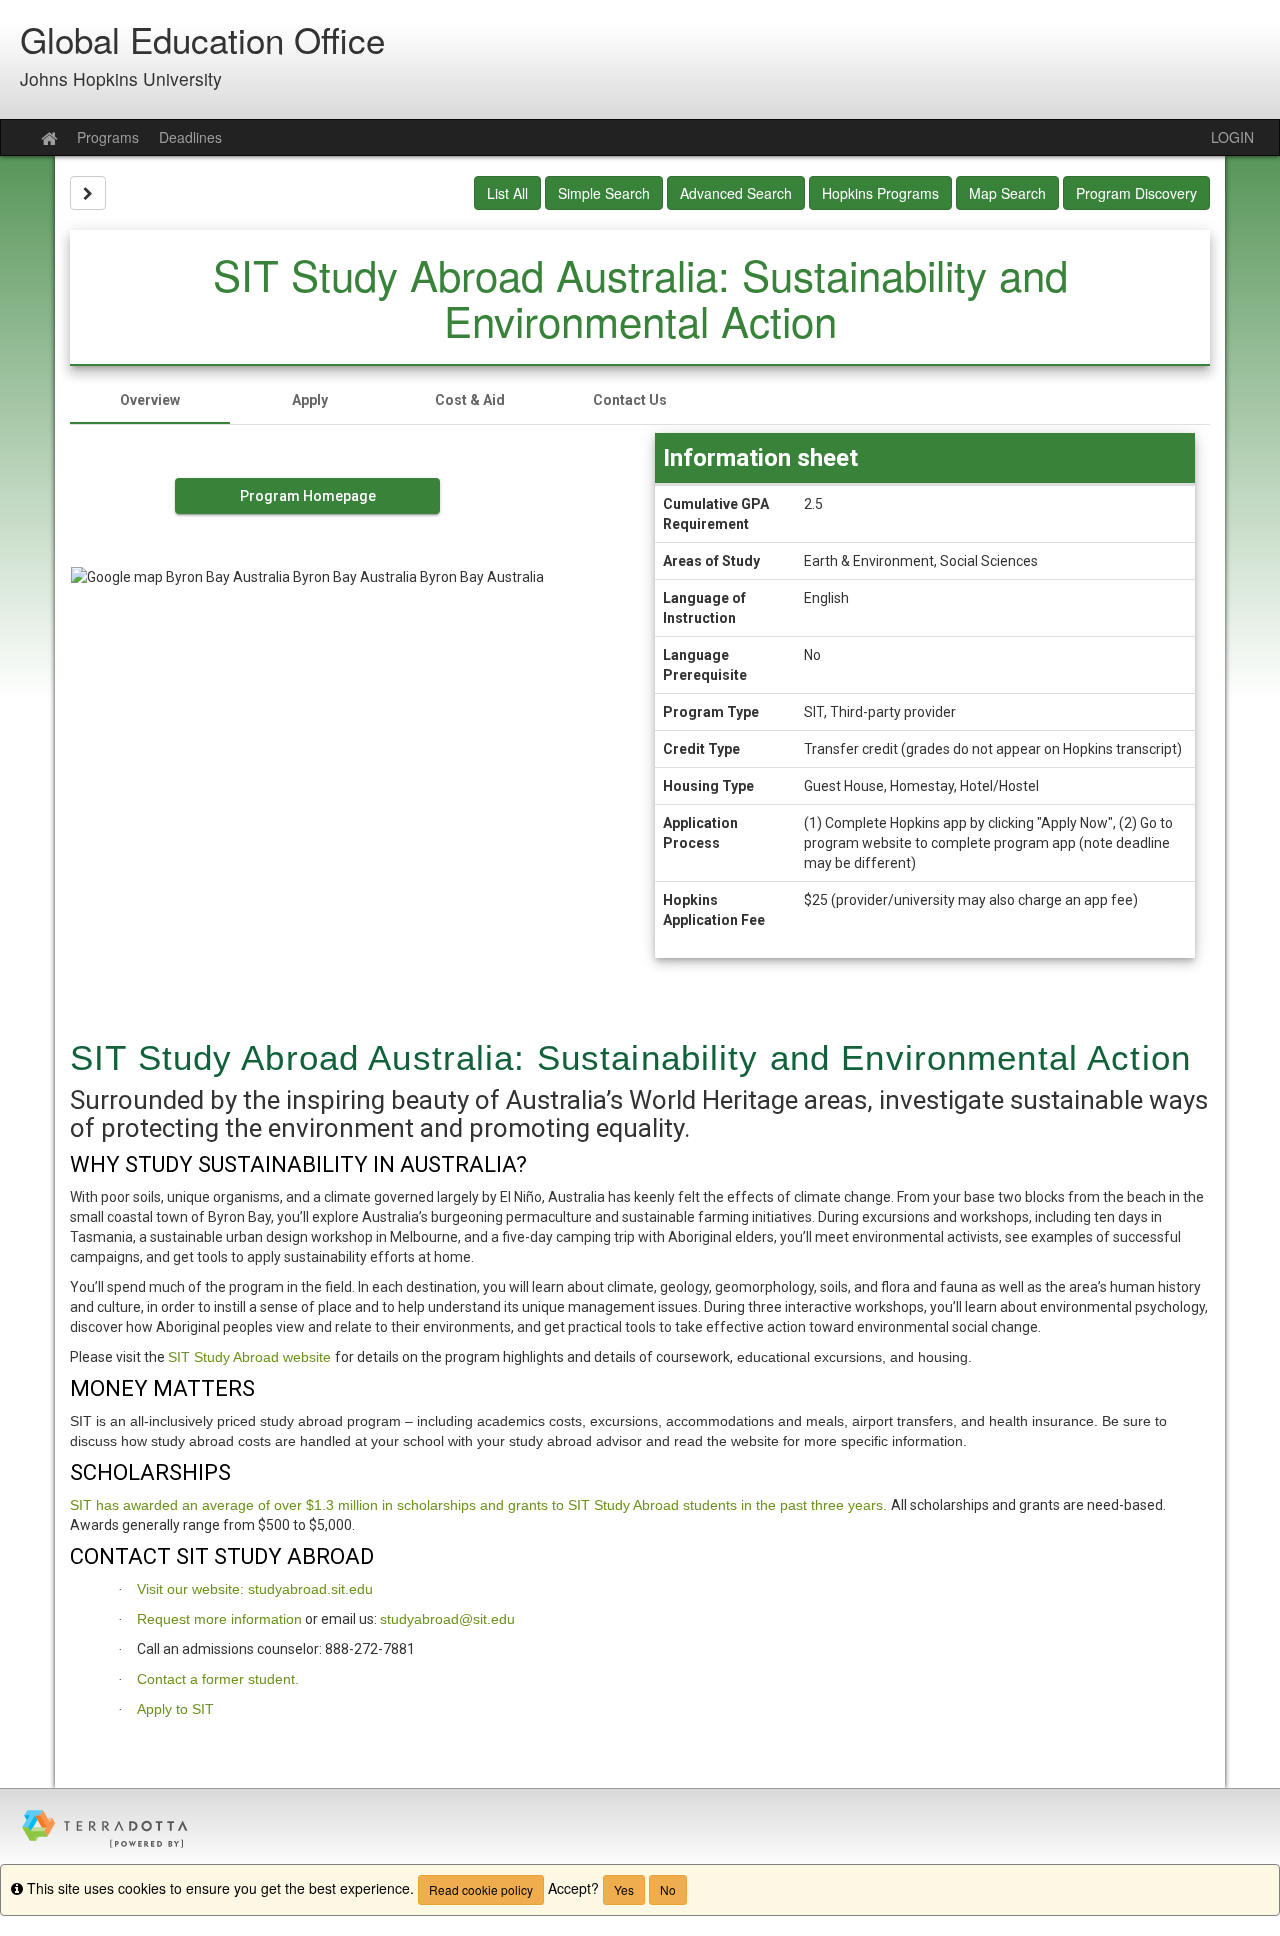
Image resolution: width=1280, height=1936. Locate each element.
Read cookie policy (481, 1889)
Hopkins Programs (880, 193)
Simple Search (604, 193)
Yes (624, 1889)
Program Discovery (1136, 193)
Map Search (1007, 193)
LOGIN (1232, 137)
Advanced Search (736, 193)
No (668, 1889)
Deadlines (190, 137)
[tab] (150, 400)
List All (507, 193)
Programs (108, 137)
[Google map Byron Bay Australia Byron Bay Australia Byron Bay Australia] (307, 707)
